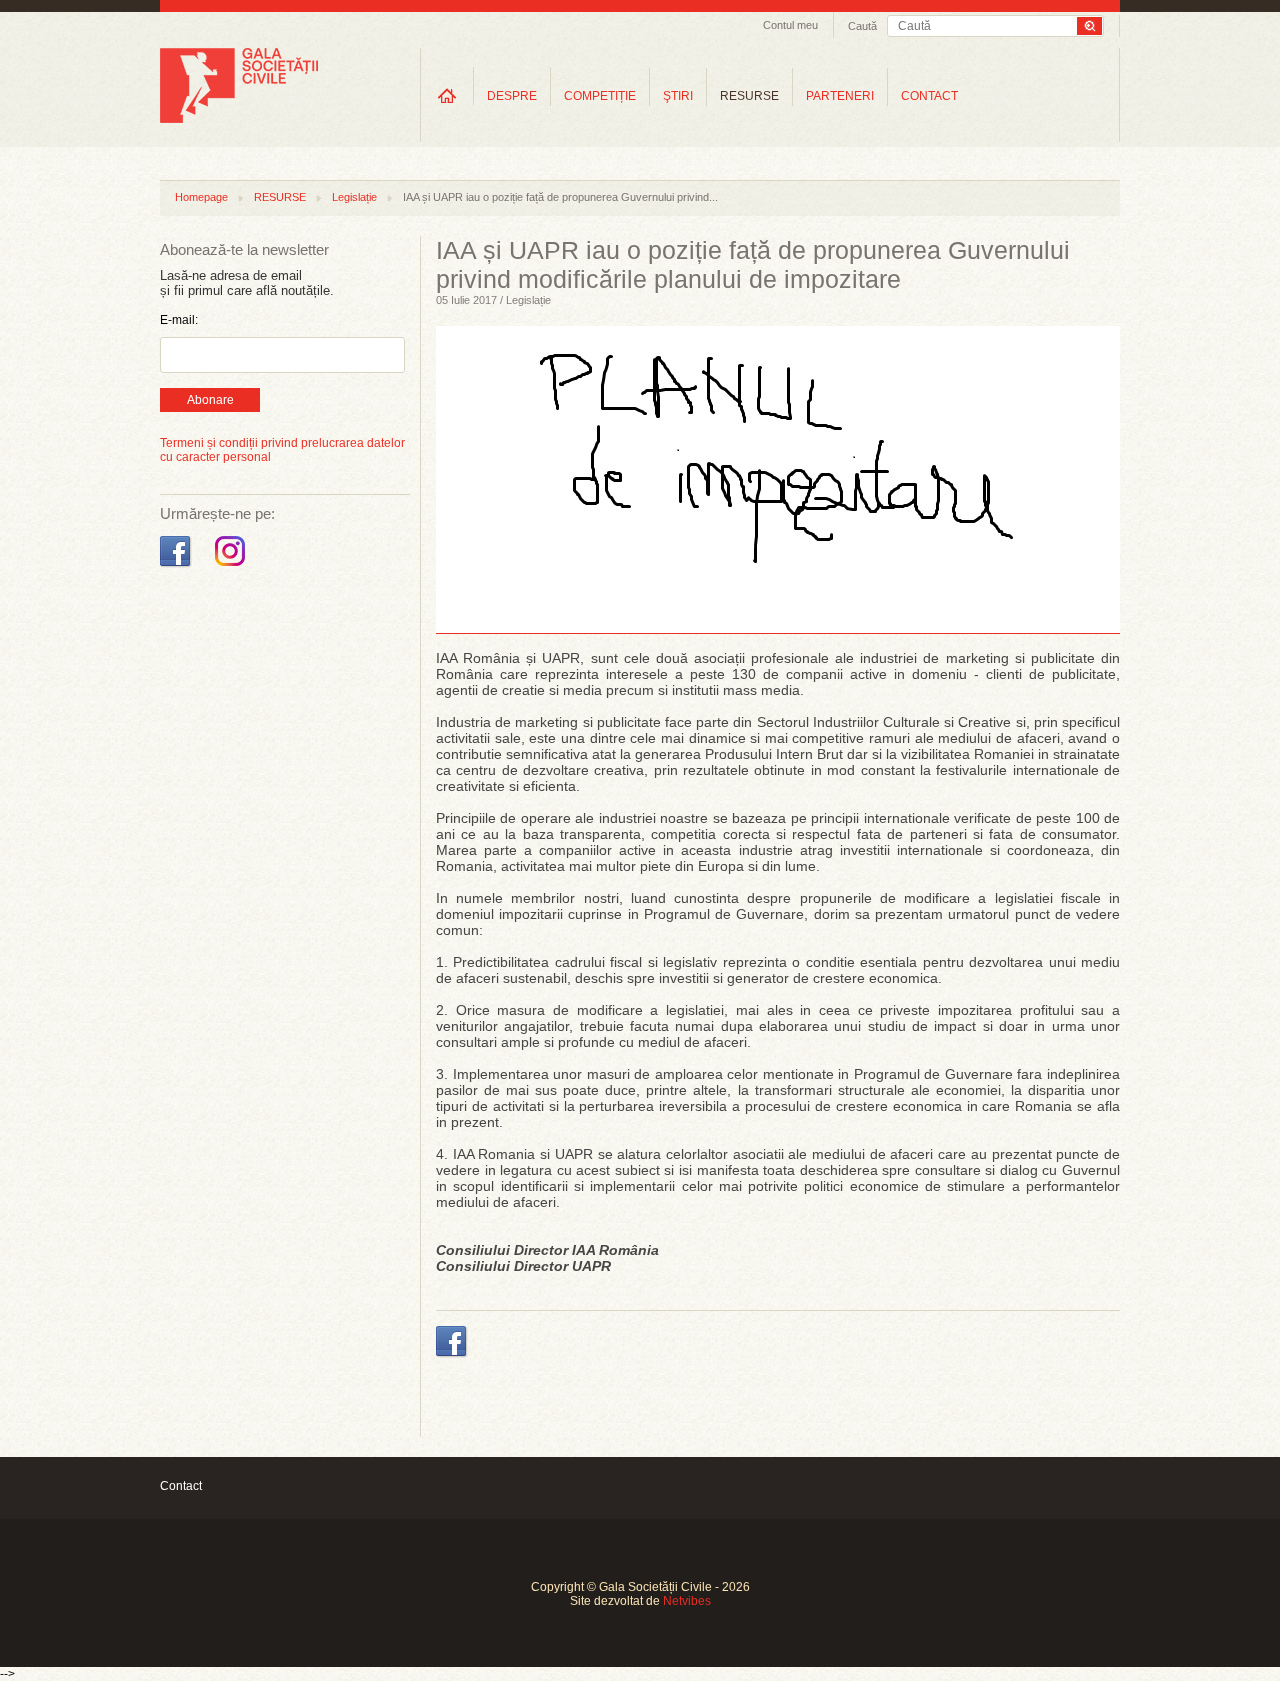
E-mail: (179, 320)
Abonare (210, 400)
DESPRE (512, 96)
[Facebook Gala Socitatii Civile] (177, 567)
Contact (181, 1486)
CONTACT (929, 96)
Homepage (201, 197)
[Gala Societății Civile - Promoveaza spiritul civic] (239, 119)
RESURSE (749, 96)
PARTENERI (840, 96)
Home (447, 95)
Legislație (354, 197)
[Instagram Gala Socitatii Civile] (232, 567)
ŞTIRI (678, 96)
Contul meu (790, 25)
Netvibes (687, 1601)
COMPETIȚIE (600, 96)
